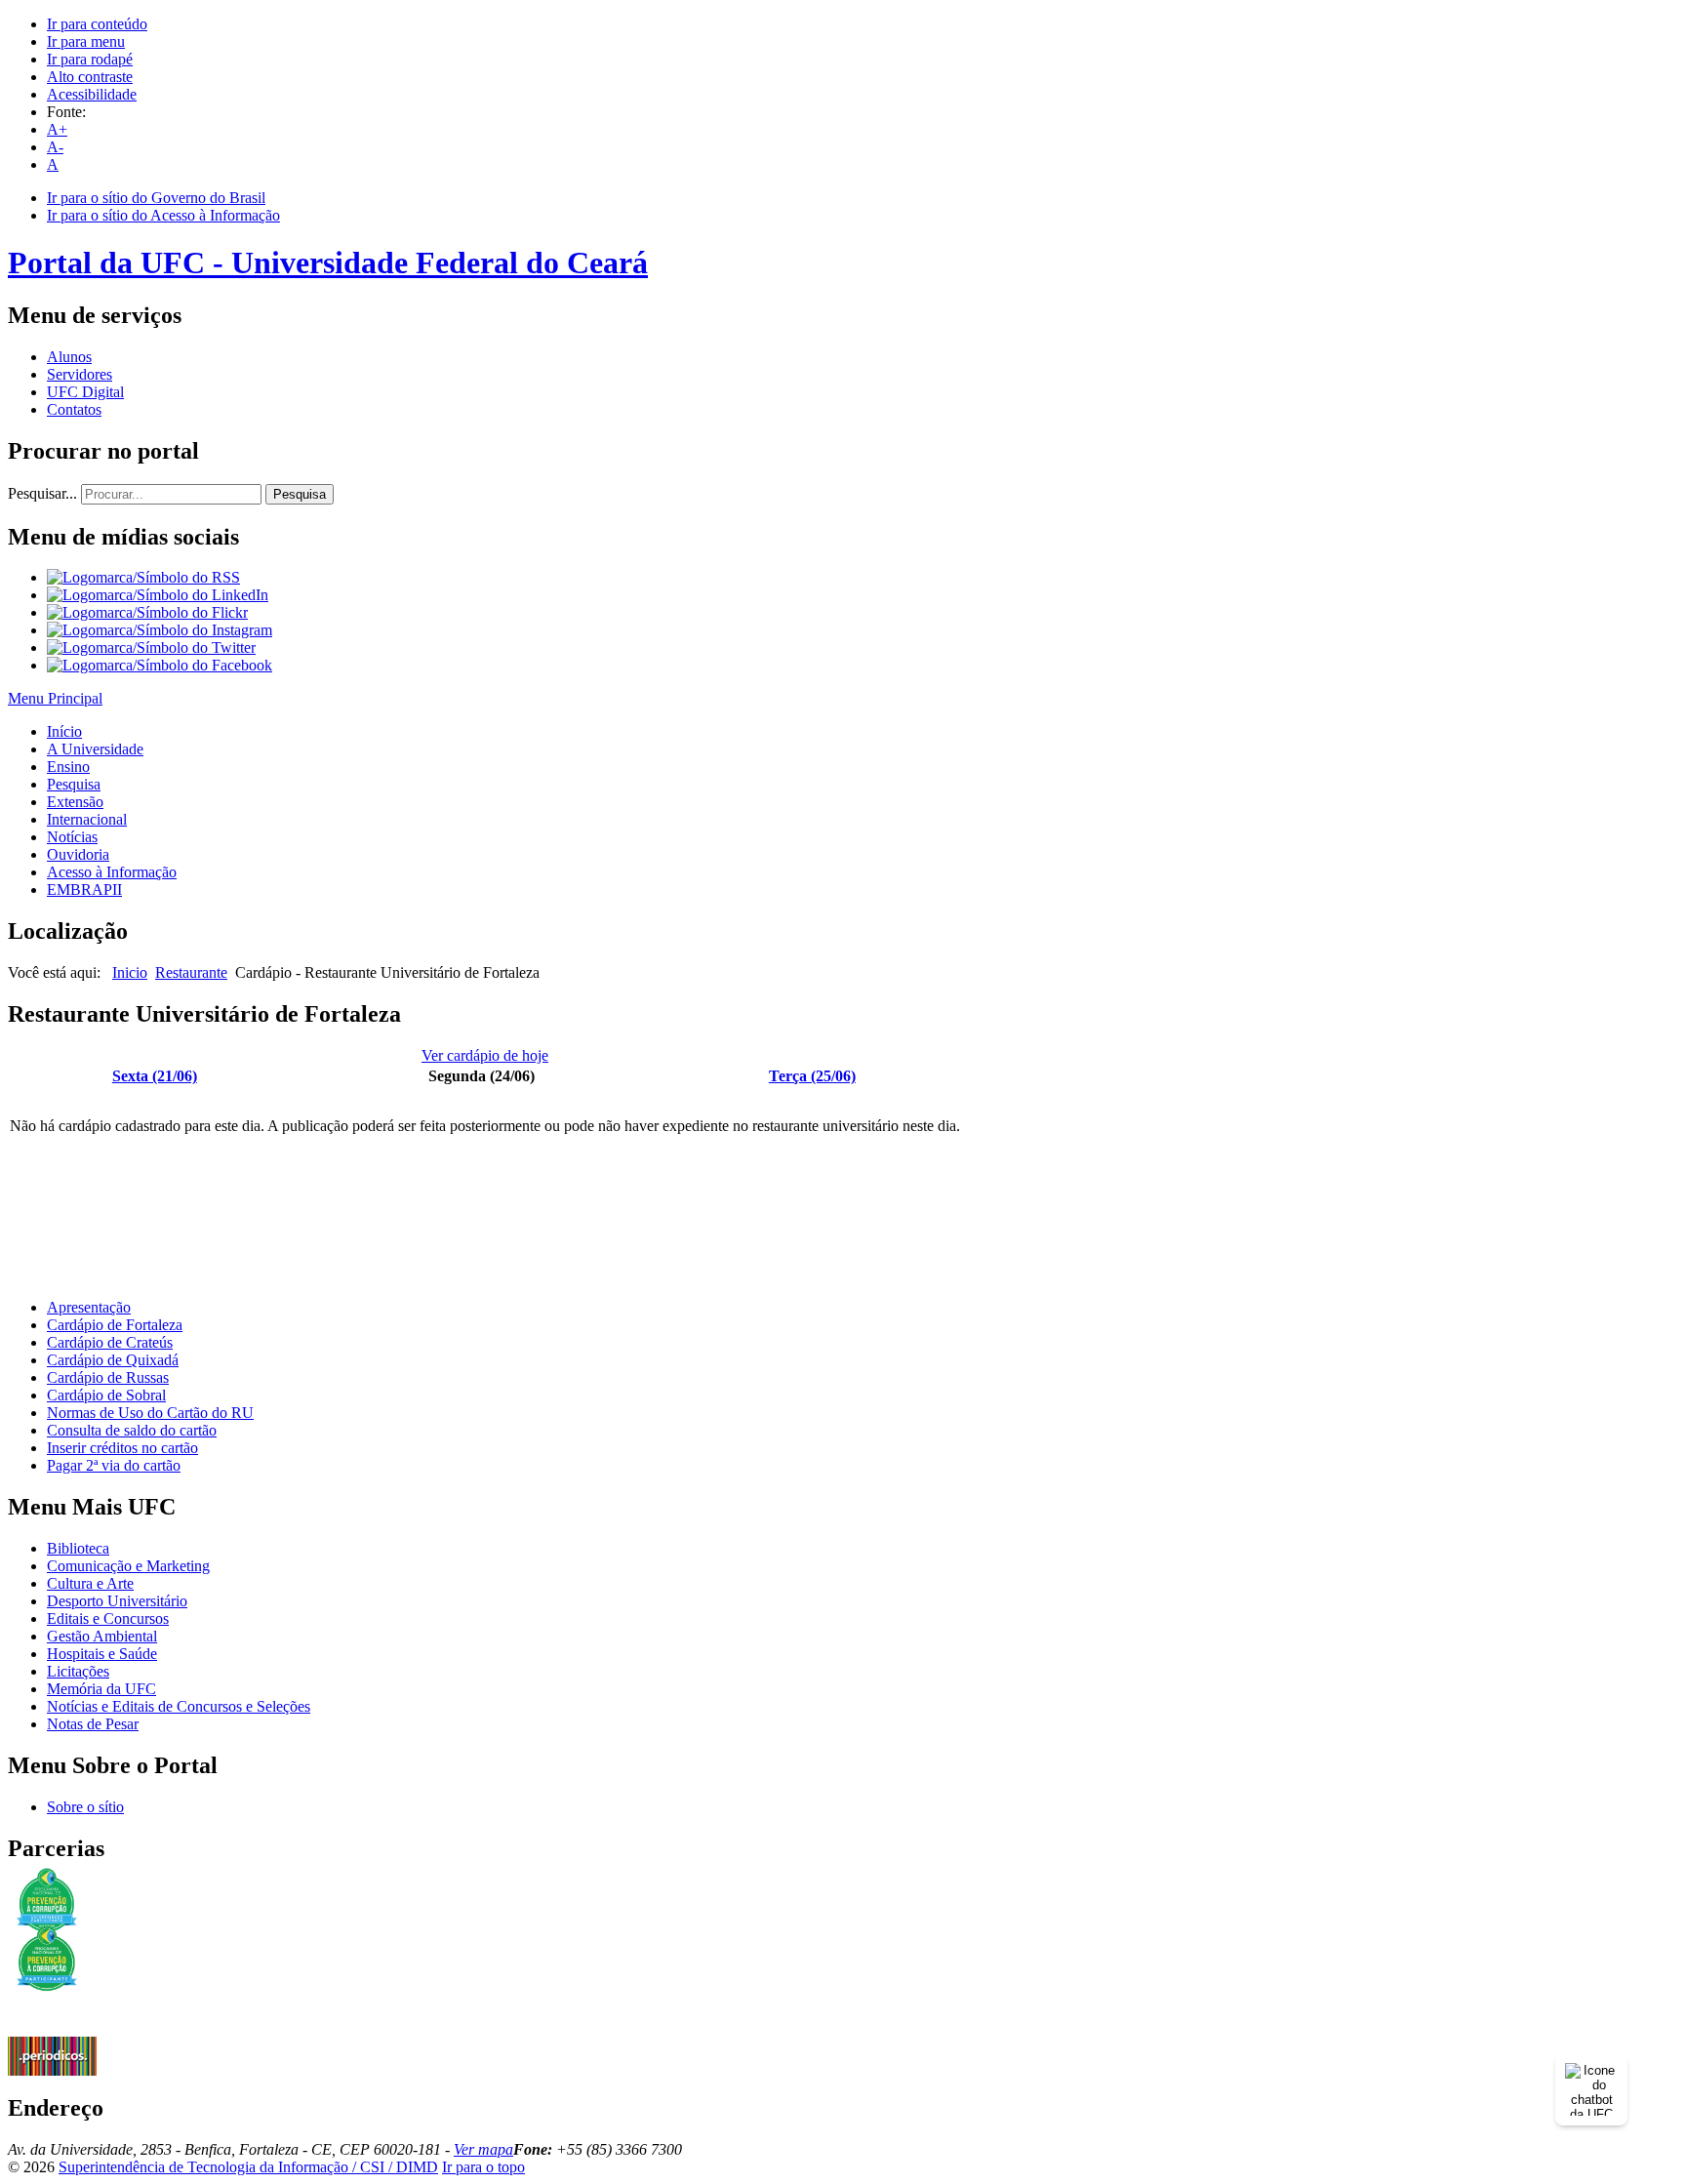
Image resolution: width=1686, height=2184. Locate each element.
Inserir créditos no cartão (122, 1448)
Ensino (68, 767)
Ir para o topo (483, 2167)
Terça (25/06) (812, 1076)
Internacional (87, 819)
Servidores (80, 374)
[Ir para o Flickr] (147, 612)
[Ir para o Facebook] (160, 665)
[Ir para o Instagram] (160, 630)
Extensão (75, 802)
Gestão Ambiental (102, 1636)
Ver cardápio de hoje (485, 1055)
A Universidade (95, 749)
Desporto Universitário (117, 1601)
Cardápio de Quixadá (113, 1360)
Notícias (72, 837)
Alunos (69, 357)
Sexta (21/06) (155, 1076)
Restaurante (191, 972)
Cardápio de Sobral (106, 1395)
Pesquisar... (42, 493)
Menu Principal (55, 698)
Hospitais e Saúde (102, 1654)
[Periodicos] (52, 2070)
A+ (57, 129)
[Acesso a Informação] (52, 2031)
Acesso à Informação (112, 872)
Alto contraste (90, 77)
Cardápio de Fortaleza (115, 1325)
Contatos (74, 409)
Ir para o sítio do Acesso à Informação (163, 215)
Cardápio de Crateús (110, 1342)
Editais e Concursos (108, 1618)
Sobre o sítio (85, 1807)
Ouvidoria (78, 854)
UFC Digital (85, 392)
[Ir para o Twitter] (151, 647)
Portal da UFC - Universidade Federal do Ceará (328, 263)
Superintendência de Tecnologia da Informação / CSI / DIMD (248, 2167)
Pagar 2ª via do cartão (114, 1465)
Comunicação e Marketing (128, 1566)
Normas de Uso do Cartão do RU (150, 1413)
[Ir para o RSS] (143, 577)
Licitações (78, 1671)
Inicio (130, 972)
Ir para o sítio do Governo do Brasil (156, 198)
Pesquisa (300, 494)
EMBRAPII (84, 890)
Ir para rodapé (90, 59)
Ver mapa (483, 2149)
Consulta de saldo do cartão (132, 1430)
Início (64, 731)
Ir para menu (86, 41)
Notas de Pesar (93, 1724)
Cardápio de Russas (108, 1377)
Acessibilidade (92, 94)
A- (55, 147)
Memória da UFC (101, 1689)
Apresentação (89, 1307)
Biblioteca (78, 1548)
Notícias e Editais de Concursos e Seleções (179, 1706)
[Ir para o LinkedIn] (158, 595)
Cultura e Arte (90, 1583)
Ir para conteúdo (97, 24)
